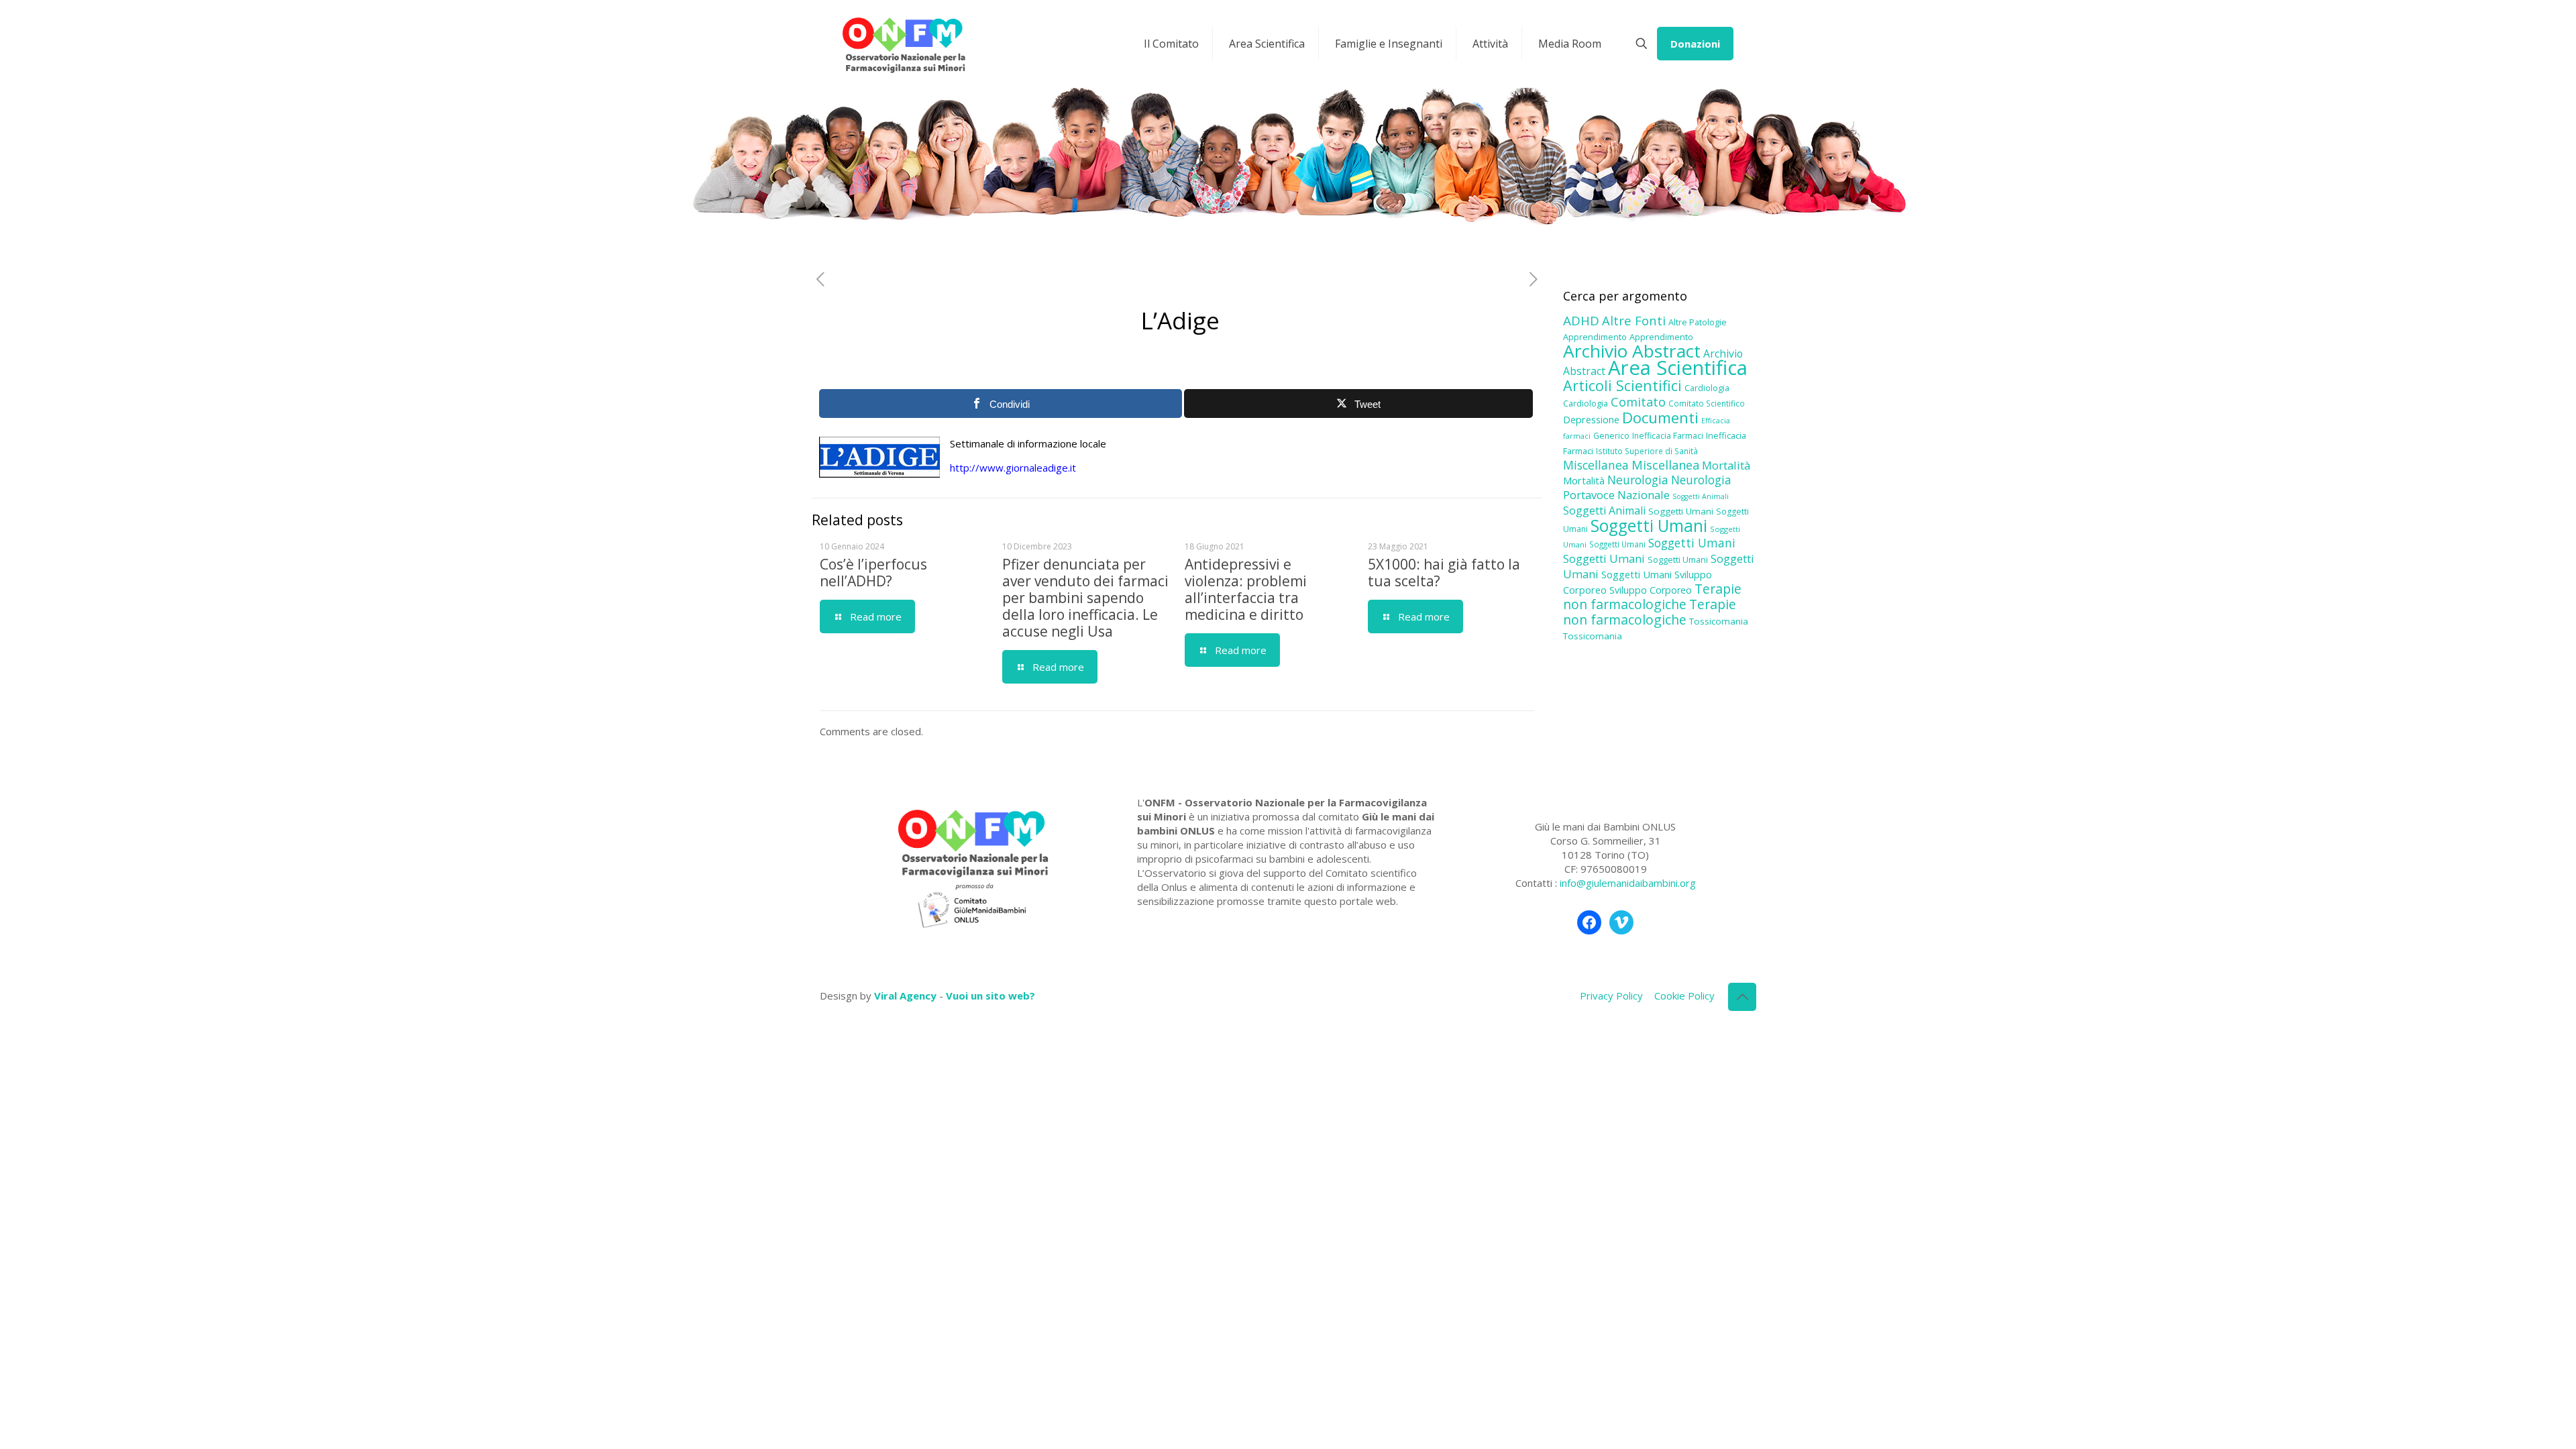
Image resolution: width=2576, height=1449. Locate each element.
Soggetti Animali (1701, 496)
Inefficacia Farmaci (1668, 436)
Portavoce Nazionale (1616, 495)
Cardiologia (1707, 388)
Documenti (1660, 417)
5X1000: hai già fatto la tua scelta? (1444, 573)
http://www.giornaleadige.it (1013, 468)
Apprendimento (1595, 337)
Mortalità (1726, 465)
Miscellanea (1596, 465)
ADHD (1581, 321)
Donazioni (1695, 44)
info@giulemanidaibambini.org (1628, 883)
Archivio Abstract (1632, 351)
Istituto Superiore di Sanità (1647, 451)
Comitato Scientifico (1707, 403)
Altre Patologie (1698, 322)
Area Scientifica (1678, 368)
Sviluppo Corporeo (1651, 590)
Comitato (1638, 402)
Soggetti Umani (1681, 511)
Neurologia (1638, 480)
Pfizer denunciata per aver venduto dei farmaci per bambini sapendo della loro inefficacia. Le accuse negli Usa (1085, 598)
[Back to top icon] (1742, 997)
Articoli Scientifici (1622, 385)
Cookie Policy (1684, 996)
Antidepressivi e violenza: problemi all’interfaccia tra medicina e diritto (1246, 589)
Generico (1611, 436)
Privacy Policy (1611, 996)
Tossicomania (1719, 621)
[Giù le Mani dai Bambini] (903, 44)
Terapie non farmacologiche (1652, 596)
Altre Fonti (1634, 320)
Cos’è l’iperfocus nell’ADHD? (873, 573)
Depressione (1591, 420)
